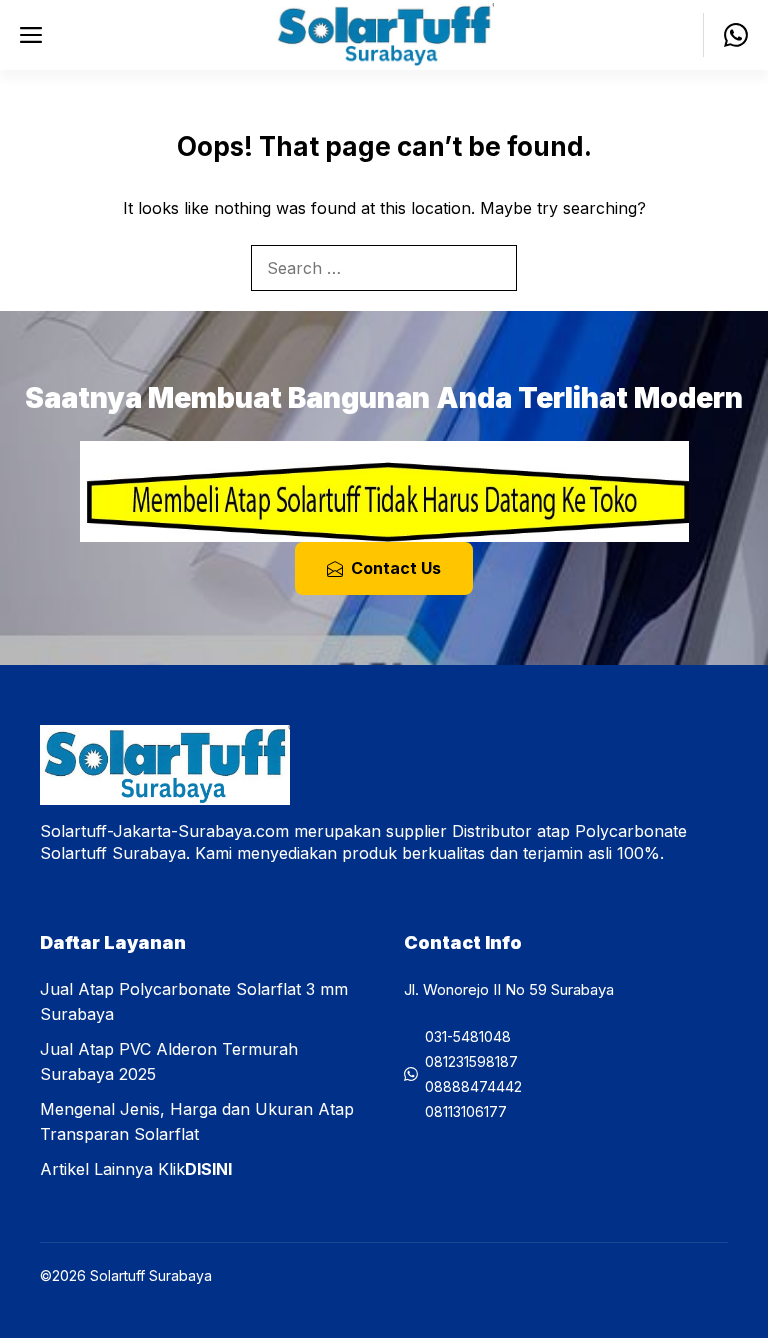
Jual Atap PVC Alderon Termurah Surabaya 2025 (169, 1061)
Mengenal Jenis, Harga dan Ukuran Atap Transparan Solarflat (197, 1121)
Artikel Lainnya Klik (136, 1169)
